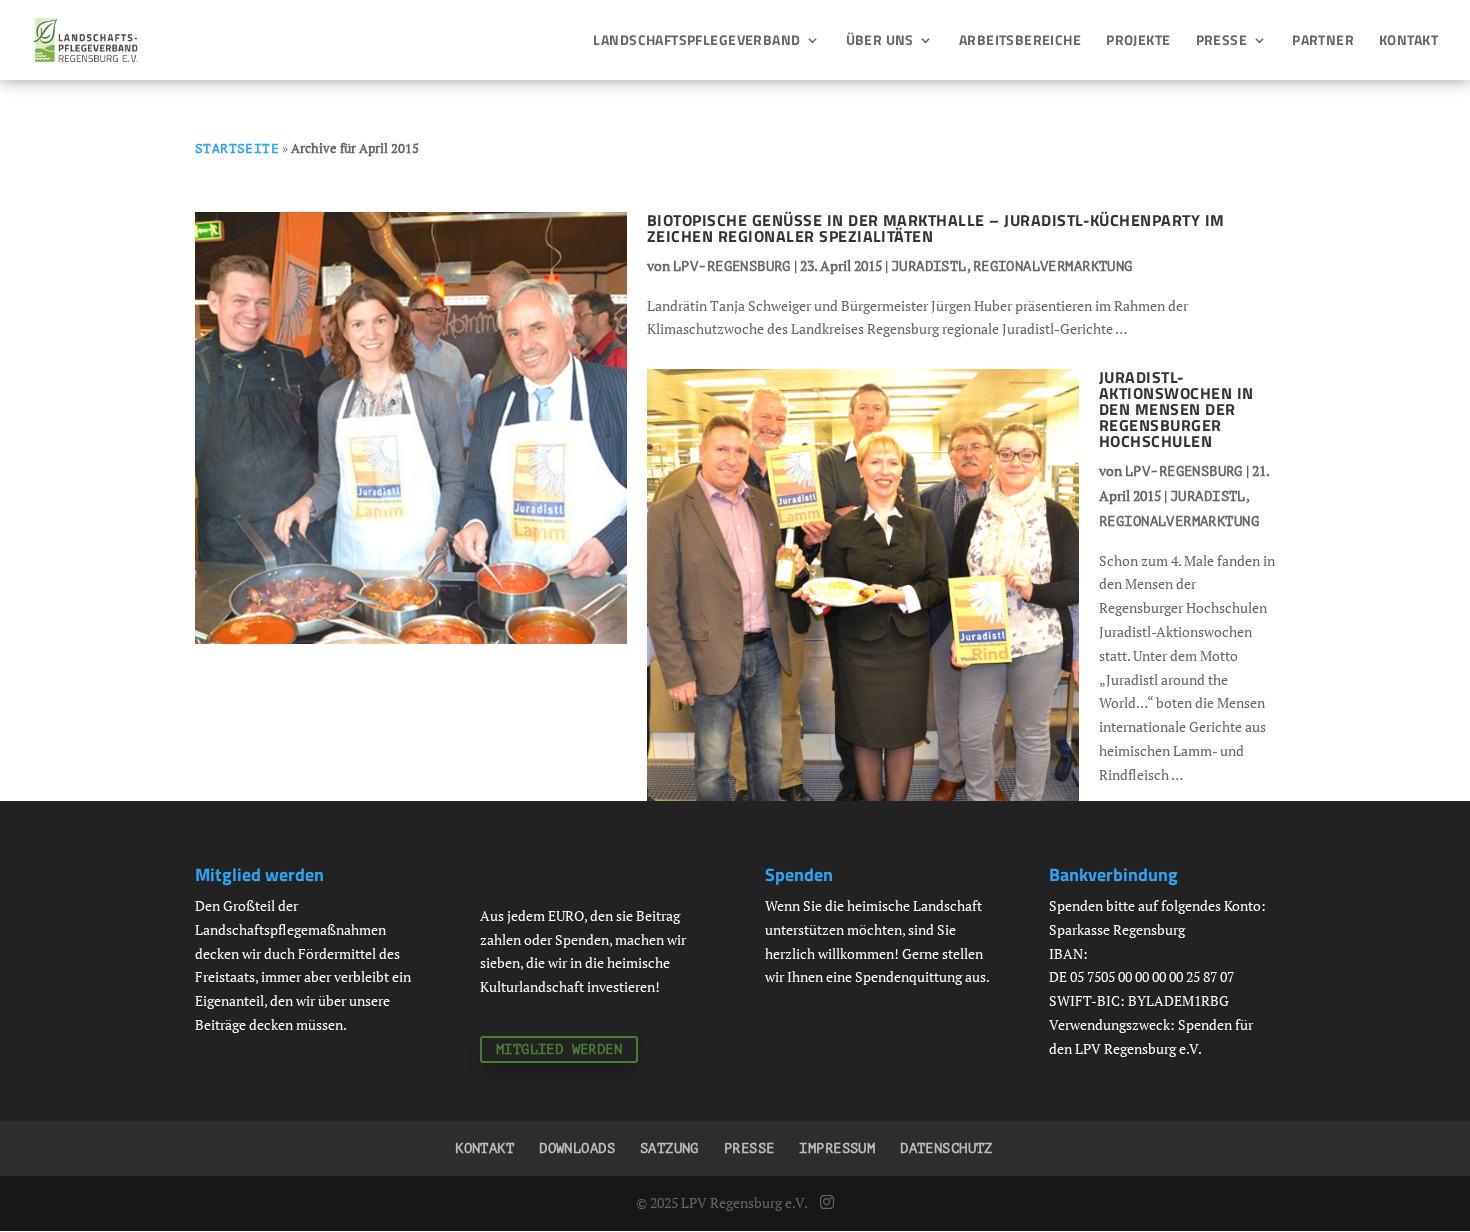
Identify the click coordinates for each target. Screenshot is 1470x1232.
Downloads (577, 1148)
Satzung (669, 1148)
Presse (1222, 41)
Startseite (237, 148)
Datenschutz (946, 1148)
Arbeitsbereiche (1020, 41)
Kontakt (1408, 41)
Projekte (1138, 41)
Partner (1323, 41)
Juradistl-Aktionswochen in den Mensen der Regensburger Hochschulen (1176, 409)
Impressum (837, 1148)
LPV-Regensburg (732, 266)
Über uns (880, 41)
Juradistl (929, 266)
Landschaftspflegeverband (696, 41)
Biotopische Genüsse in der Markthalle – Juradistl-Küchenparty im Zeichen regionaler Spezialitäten (936, 228)
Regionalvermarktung (1053, 266)
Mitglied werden (559, 1049)
